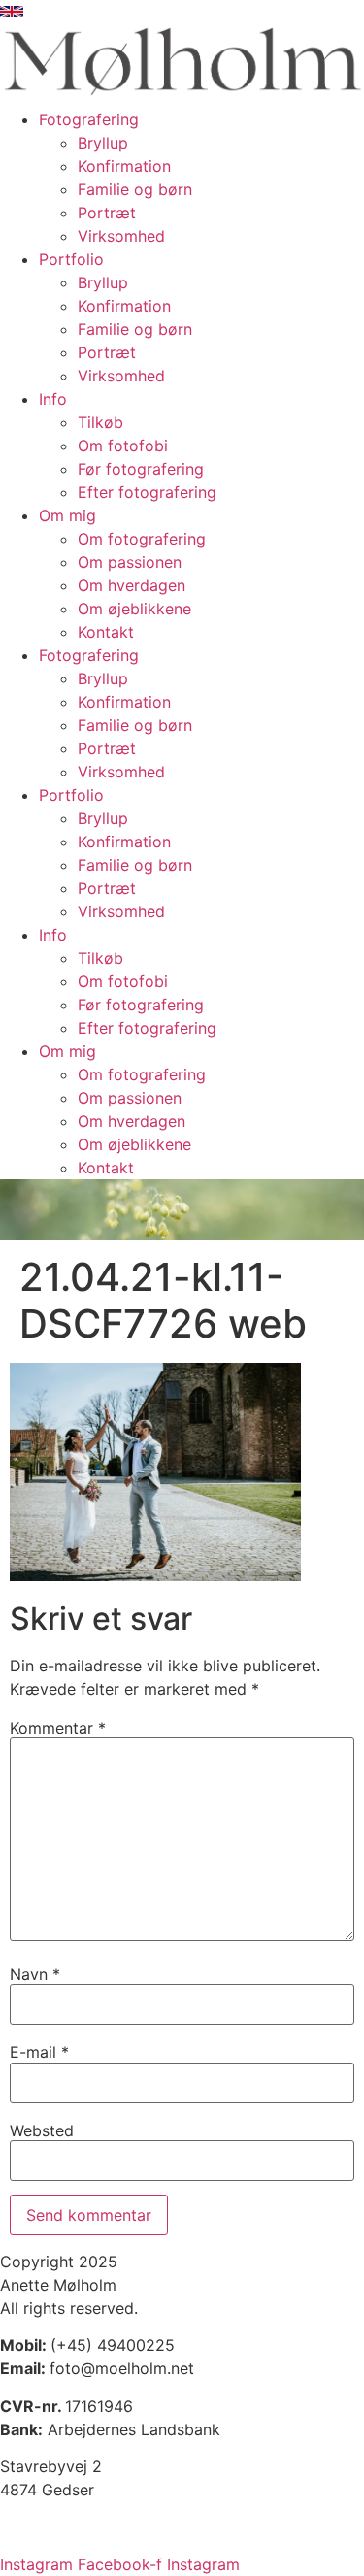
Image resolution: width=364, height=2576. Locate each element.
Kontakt (106, 632)
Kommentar (58, 1728)
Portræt (107, 213)
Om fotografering (142, 539)
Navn (35, 1974)
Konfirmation (124, 166)
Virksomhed (121, 236)
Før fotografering (141, 469)
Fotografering (89, 119)
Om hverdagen (132, 585)
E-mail (39, 2052)
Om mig (67, 515)
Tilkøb (100, 422)
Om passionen (130, 562)
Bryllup (103, 143)
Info (53, 399)
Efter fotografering (147, 492)
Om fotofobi (123, 446)
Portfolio (71, 259)
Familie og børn (135, 189)
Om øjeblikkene (134, 609)
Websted (42, 2130)
